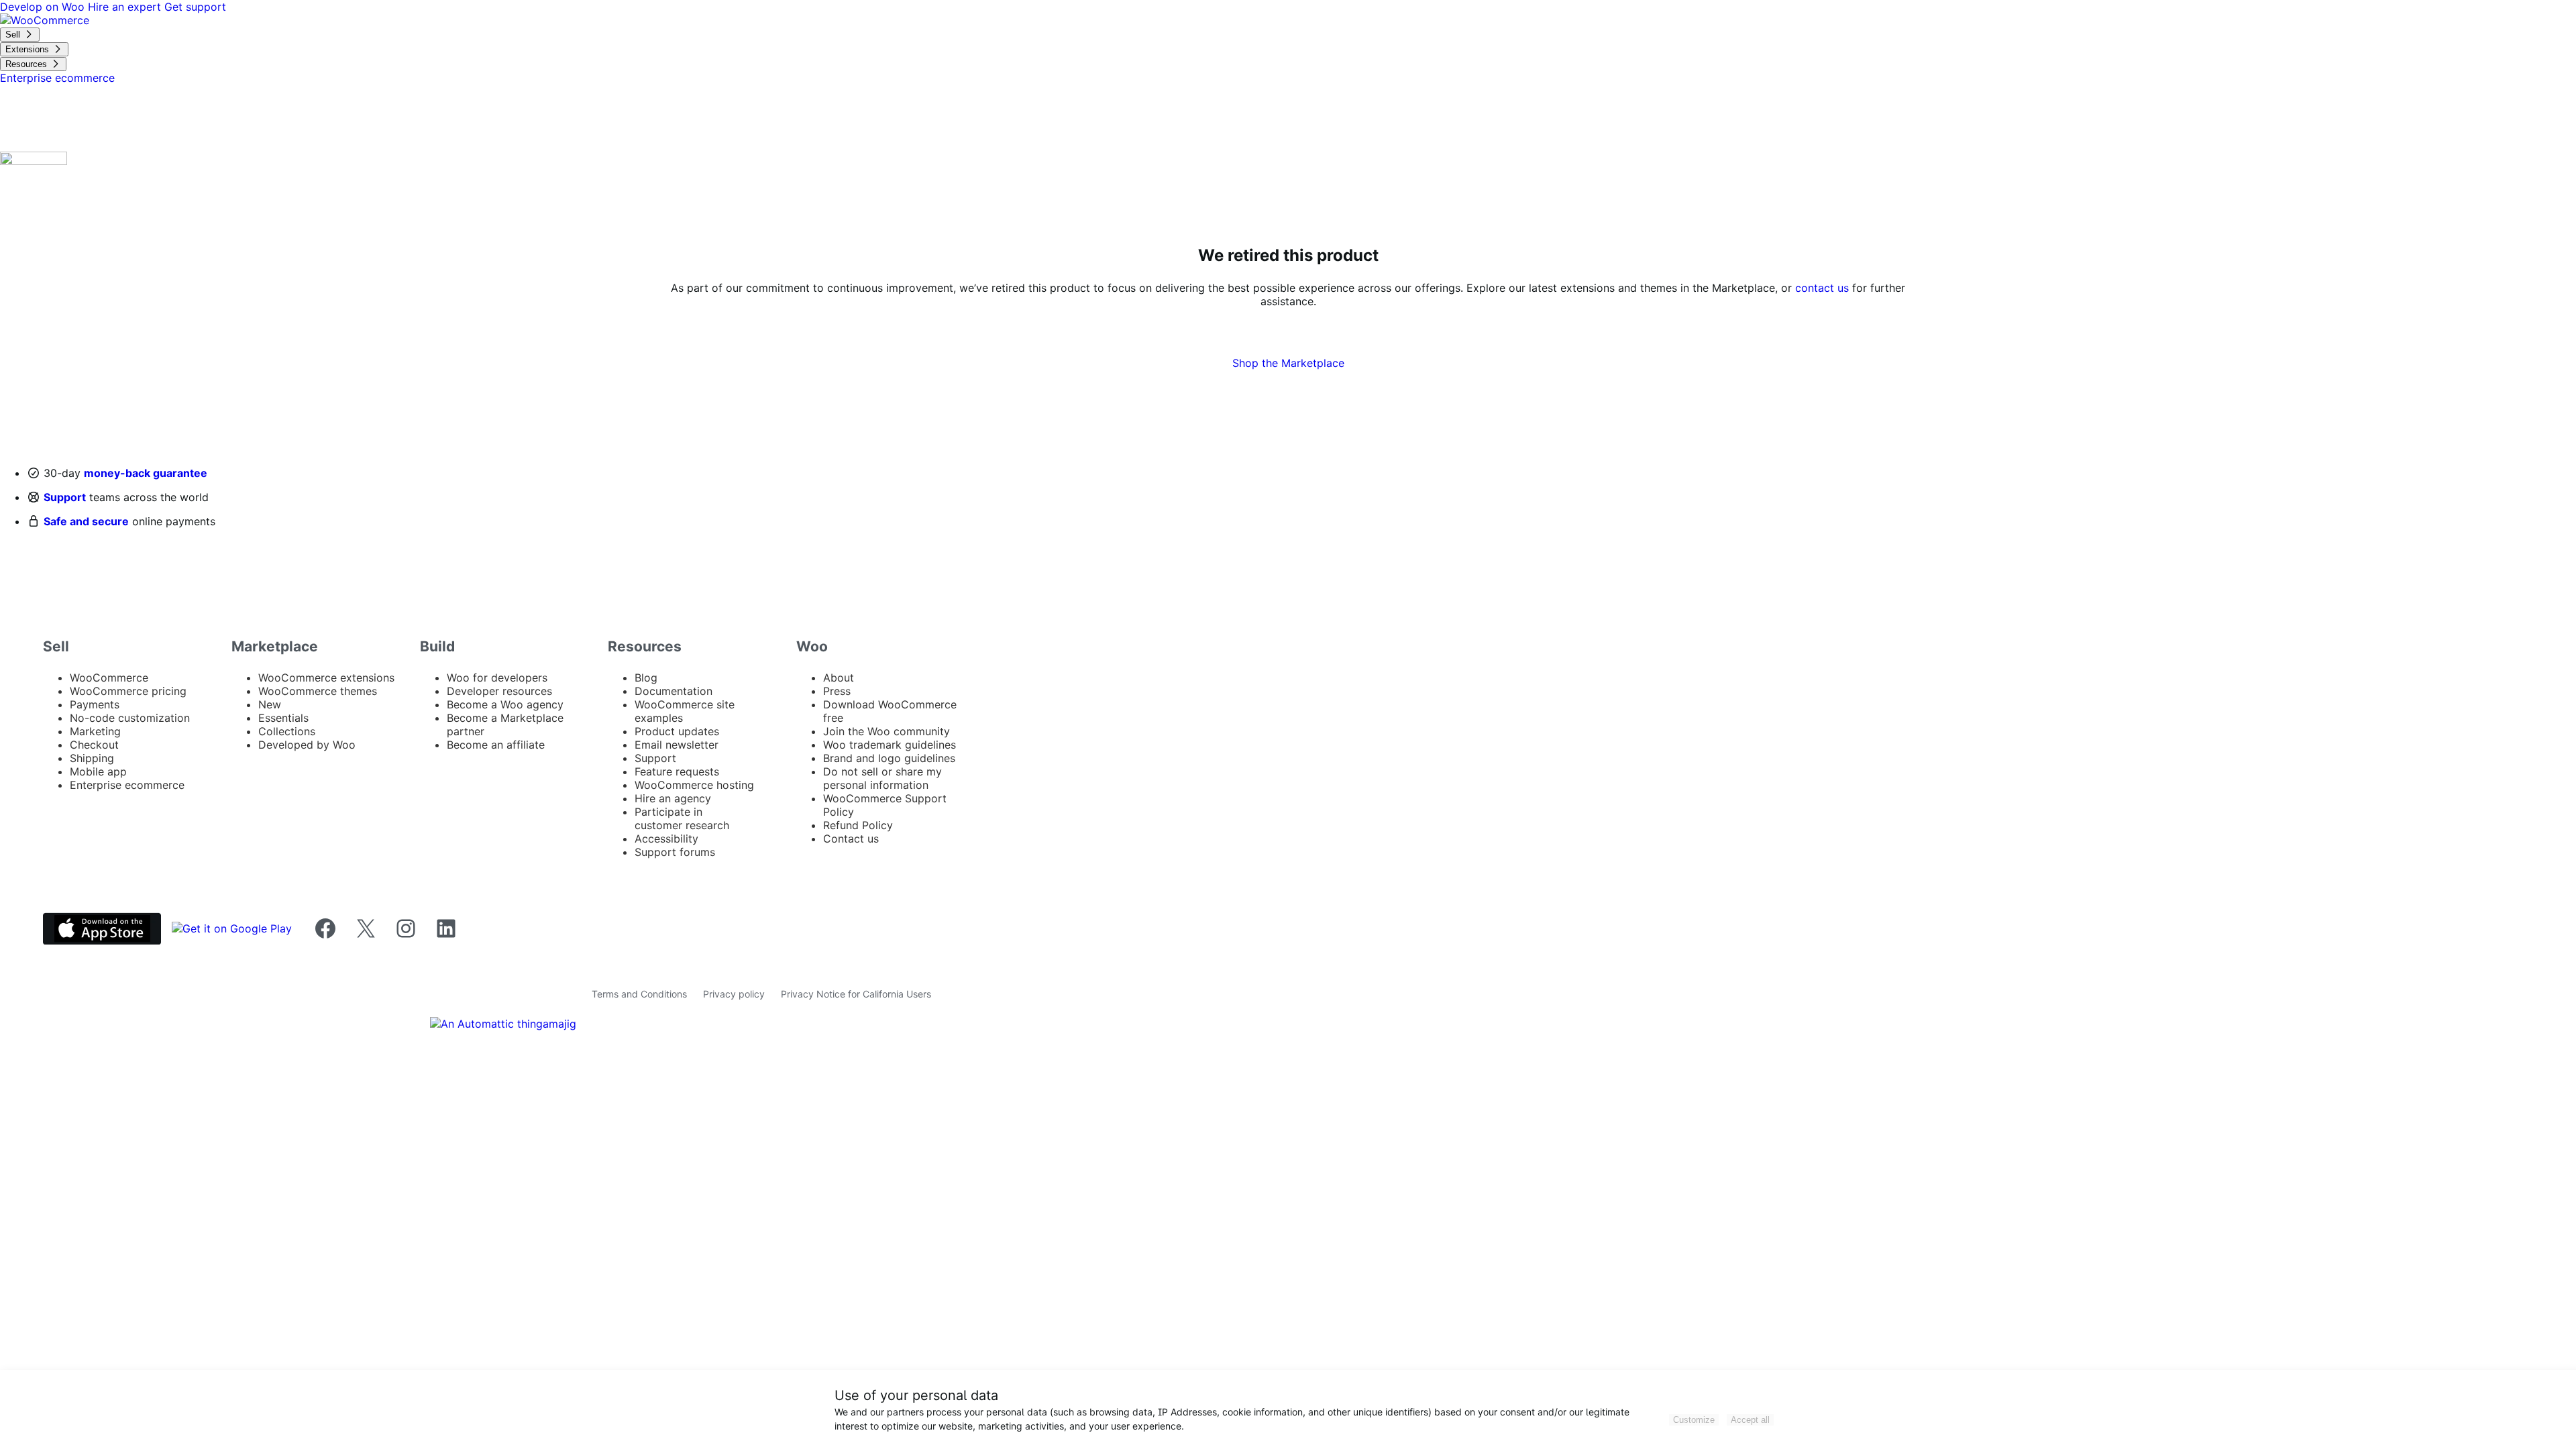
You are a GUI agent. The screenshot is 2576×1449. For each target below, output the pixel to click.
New (270, 704)
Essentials (283, 718)
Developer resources (499, 691)
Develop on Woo (44, 7)
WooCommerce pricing (128, 691)
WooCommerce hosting (694, 785)
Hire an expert (126, 7)
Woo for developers (497, 678)
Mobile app (98, 771)
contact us (1822, 288)
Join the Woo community (887, 731)
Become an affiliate (496, 745)
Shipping (92, 758)
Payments (95, 704)
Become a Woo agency (505, 704)
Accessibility (666, 839)
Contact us (851, 839)
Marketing (95, 731)
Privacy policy (734, 994)
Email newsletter (677, 745)
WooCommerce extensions (326, 678)
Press (837, 691)
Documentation (674, 691)
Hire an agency (673, 798)
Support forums (675, 852)
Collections (287, 731)
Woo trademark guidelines (890, 745)
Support (65, 497)
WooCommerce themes (318, 691)
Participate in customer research (682, 818)
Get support (195, 7)
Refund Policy (858, 825)
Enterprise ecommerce (127, 785)
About (839, 678)
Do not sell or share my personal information (882, 778)
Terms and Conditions (639, 994)
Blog (646, 678)
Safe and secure (86, 521)
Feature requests (677, 771)
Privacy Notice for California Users (856, 994)
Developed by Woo (307, 745)
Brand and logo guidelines (889, 758)
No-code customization (130, 718)
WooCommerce (109, 678)
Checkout (94, 745)
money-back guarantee (146, 473)
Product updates (677, 731)
